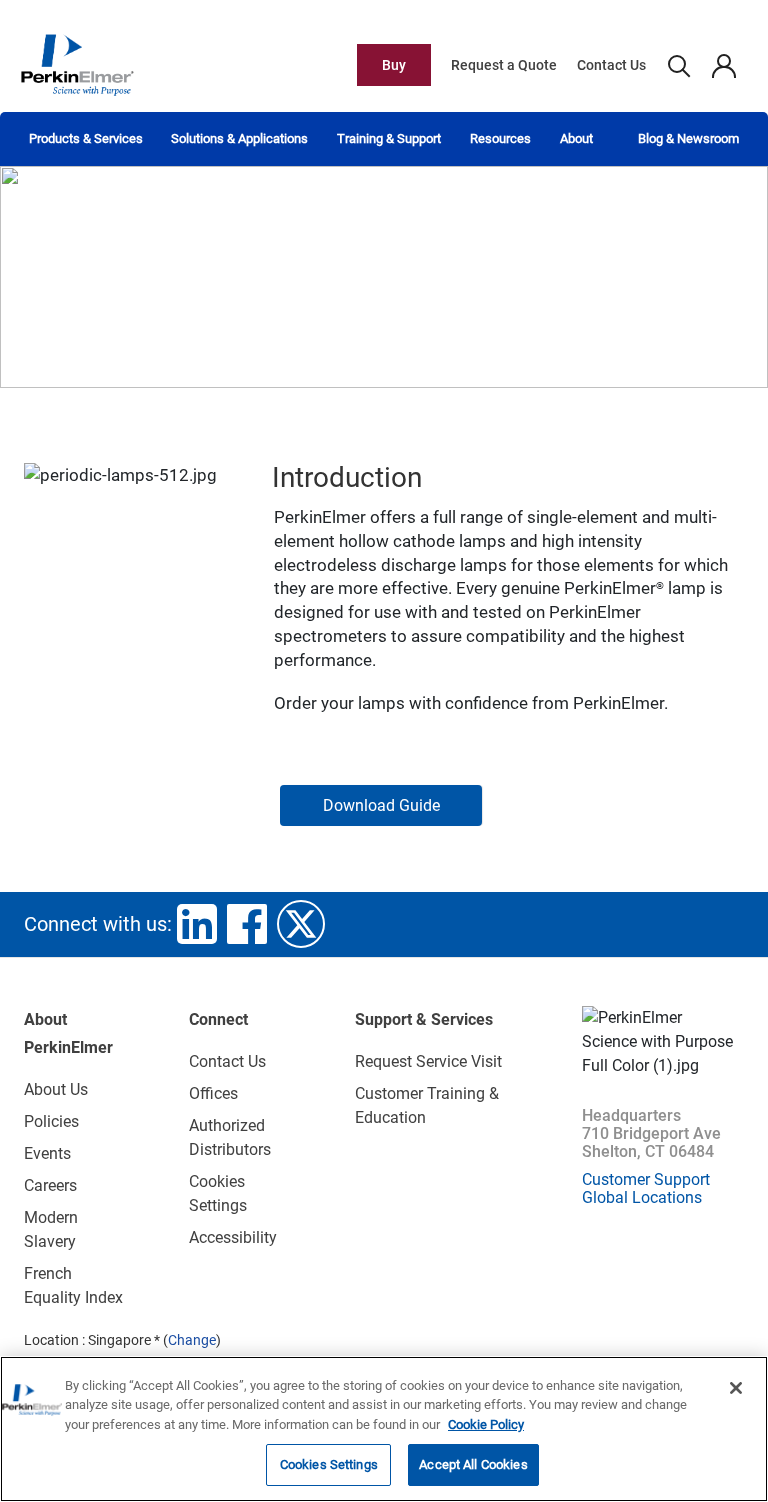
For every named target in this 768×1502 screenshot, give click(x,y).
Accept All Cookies (473, 1464)
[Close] (736, 1388)
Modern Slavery (51, 1229)
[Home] (77, 64)
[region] (384, 1429)
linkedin (197, 924)
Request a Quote (504, 65)
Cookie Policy (486, 1424)
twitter (301, 924)
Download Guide (381, 805)
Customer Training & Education (427, 1105)
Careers (50, 1185)
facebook (247, 924)
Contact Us (611, 65)
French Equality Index (73, 1285)
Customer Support (646, 1179)
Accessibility (233, 1237)
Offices (213, 1093)
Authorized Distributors (230, 1137)
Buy (394, 65)
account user (723, 65)
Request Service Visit (428, 1061)
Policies (51, 1121)
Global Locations (642, 1197)
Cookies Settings (329, 1464)
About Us (56, 1089)
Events (47, 1153)
